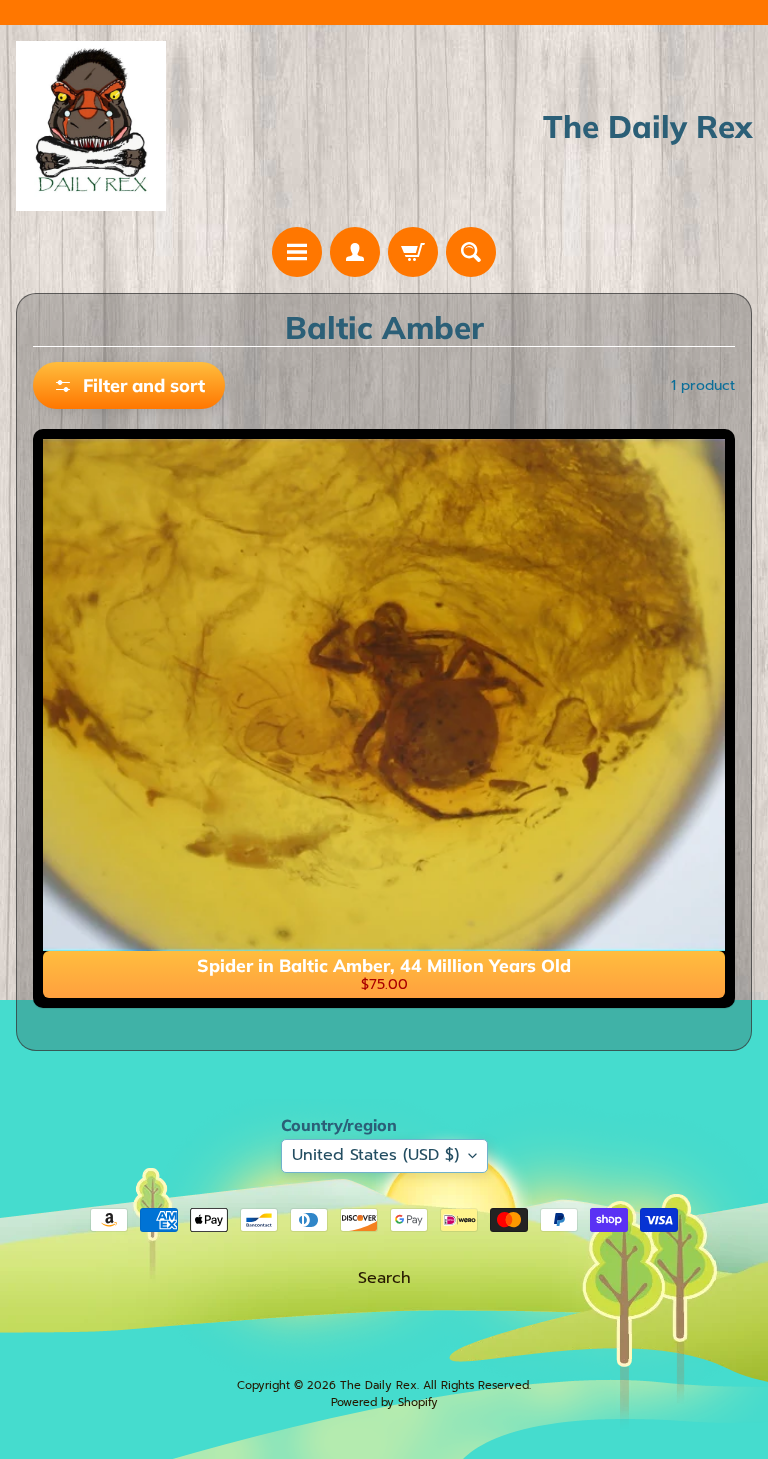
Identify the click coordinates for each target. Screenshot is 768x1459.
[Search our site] (471, 252)
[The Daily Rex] (91, 126)
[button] (129, 385)
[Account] (355, 252)
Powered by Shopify (384, 1402)
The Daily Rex (378, 1385)
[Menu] (297, 252)
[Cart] (413, 252)
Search (384, 1278)
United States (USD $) (375, 1155)
